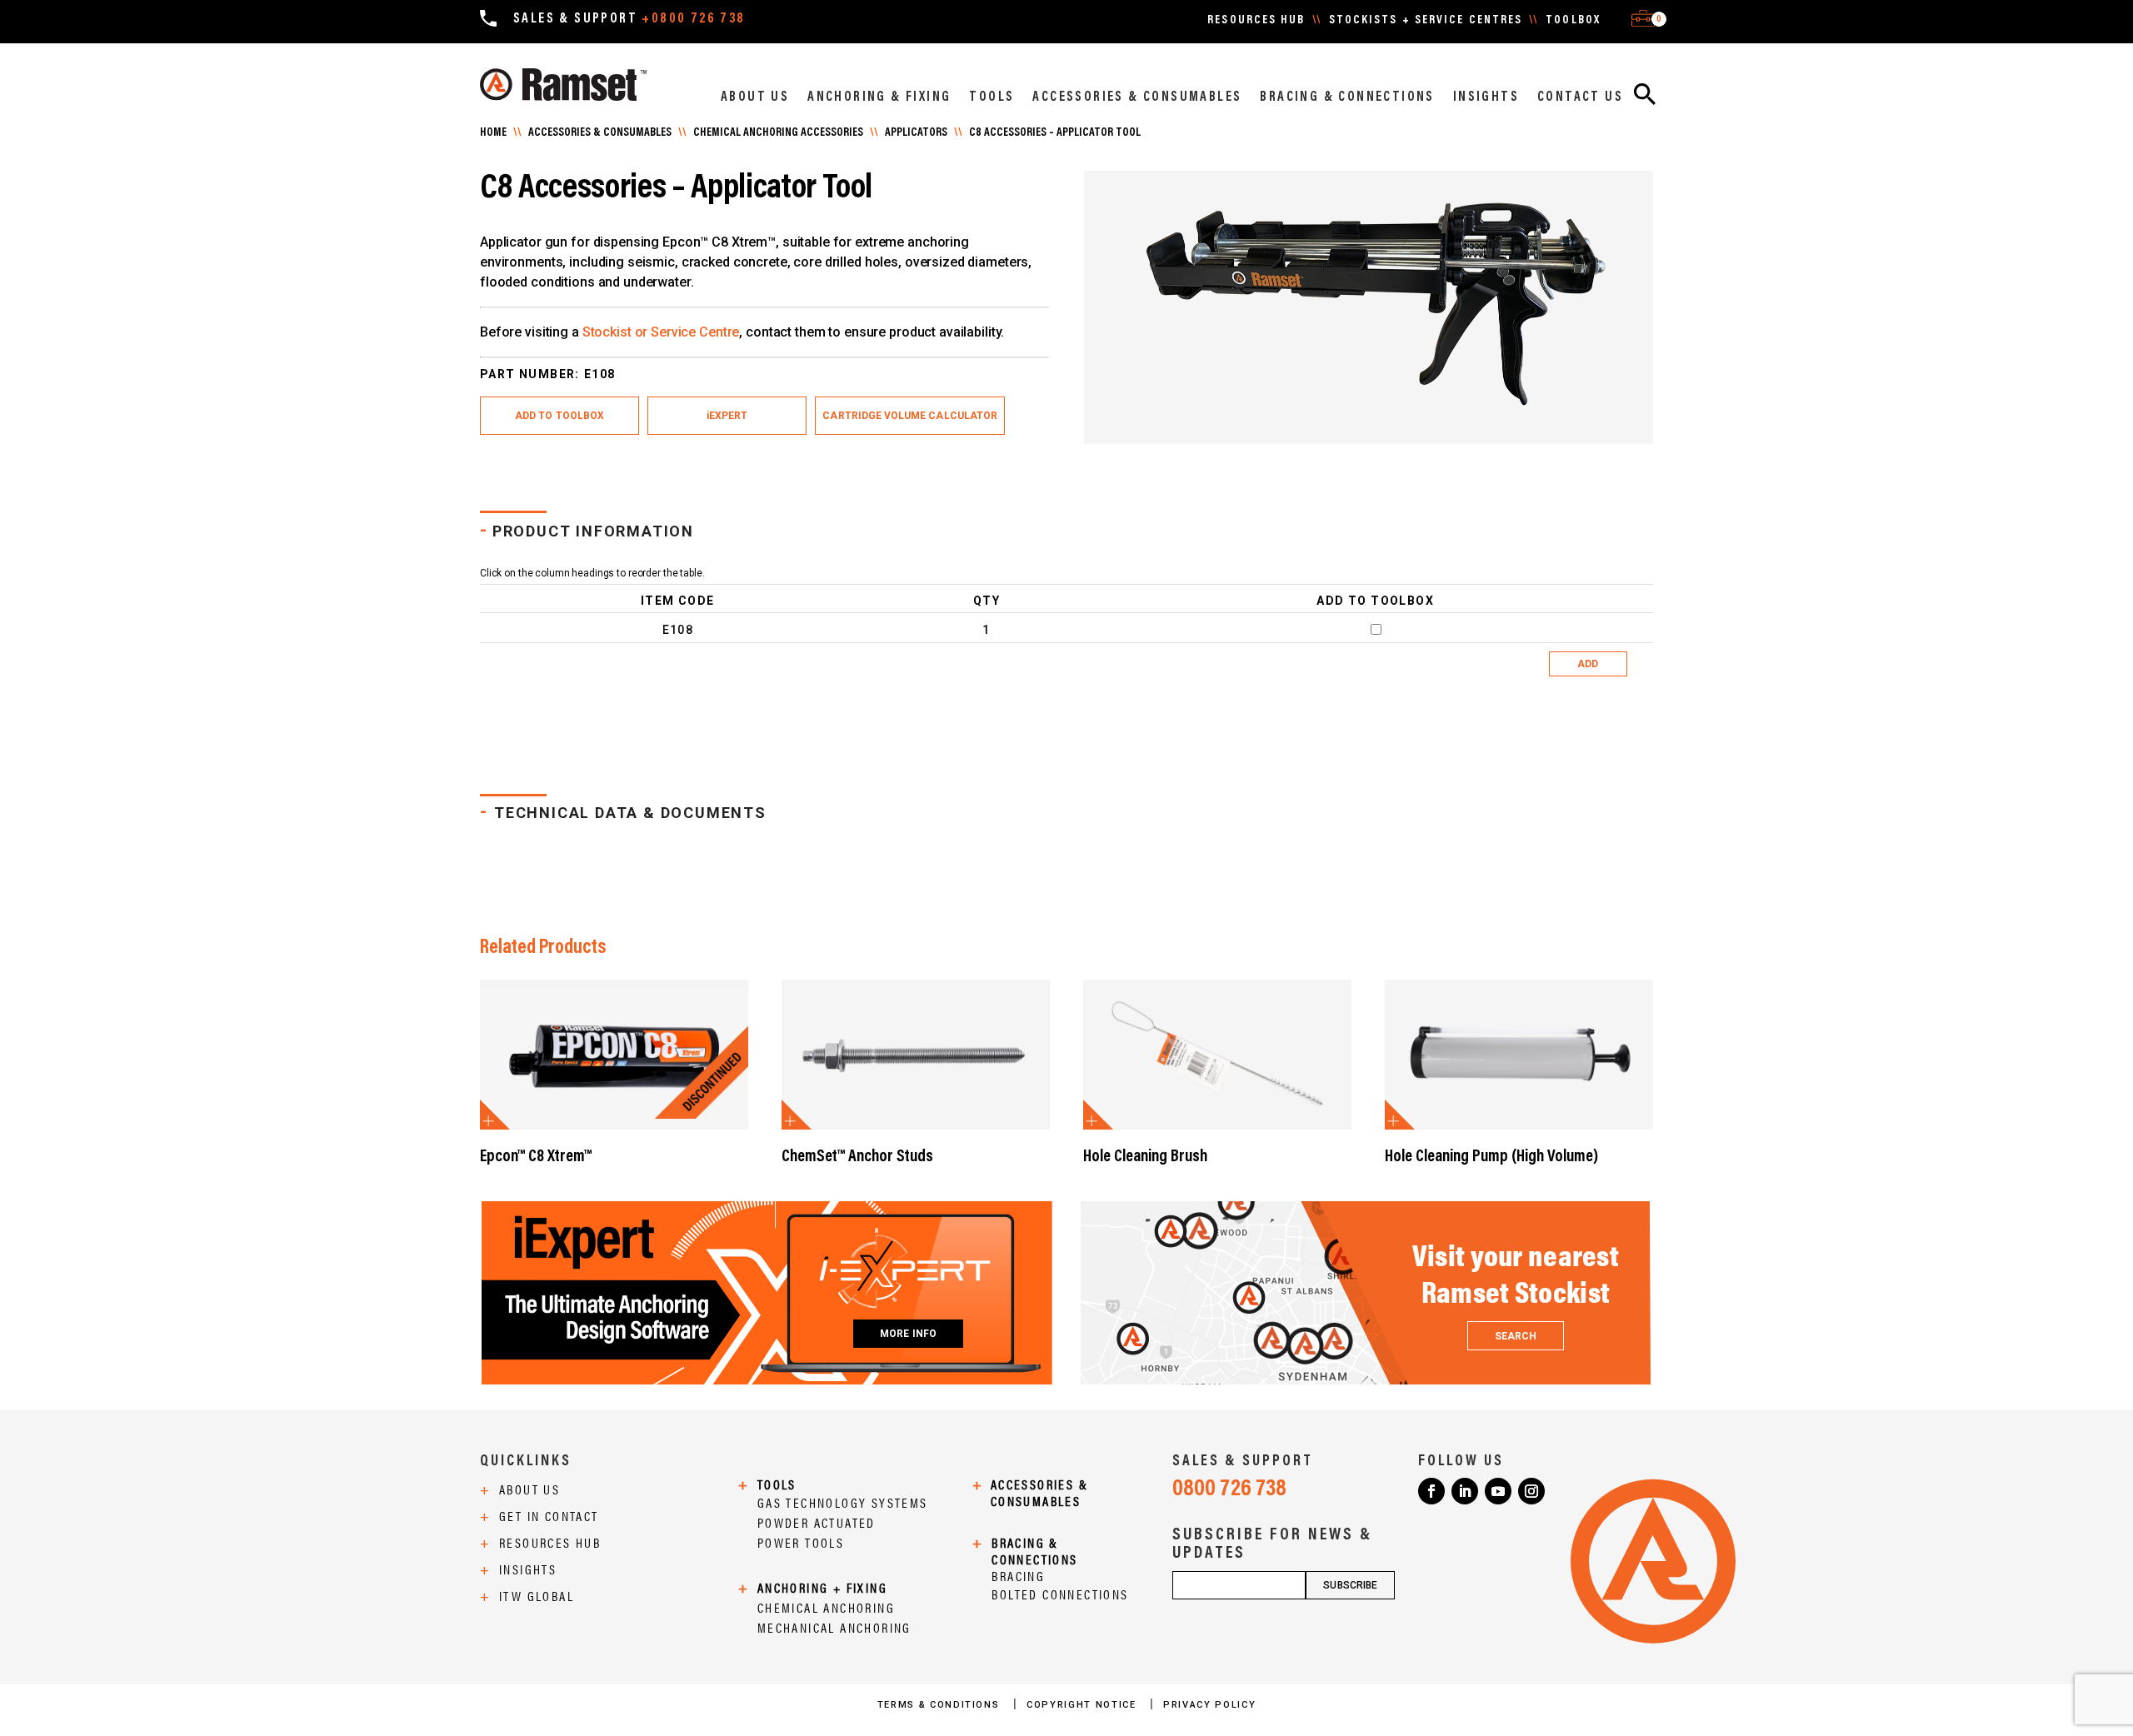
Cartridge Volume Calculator (910, 416)
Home (493, 133)
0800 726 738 (1229, 1489)
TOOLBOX (1573, 21)
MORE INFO (908, 1334)
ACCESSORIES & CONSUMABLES (1137, 97)
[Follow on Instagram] (1531, 1491)
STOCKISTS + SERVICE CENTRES (1426, 21)
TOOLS (992, 97)
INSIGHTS (1486, 97)
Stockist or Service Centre (661, 332)
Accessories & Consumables (600, 133)
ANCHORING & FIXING (879, 97)
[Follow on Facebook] (1431, 1491)
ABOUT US (755, 97)
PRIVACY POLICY (1209, 1705)
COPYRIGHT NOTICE (1083, 1705)
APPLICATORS (916, 133)
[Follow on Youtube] (1498, 1491)
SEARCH (1516, 1336)
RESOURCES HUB (1256, 21)
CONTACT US (1580, 97)
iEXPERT (727, 416)
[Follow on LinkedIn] (1465, 1491)
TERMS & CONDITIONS (940, 1705)
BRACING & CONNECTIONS (1347, 97)
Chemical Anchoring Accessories (778, 133)
